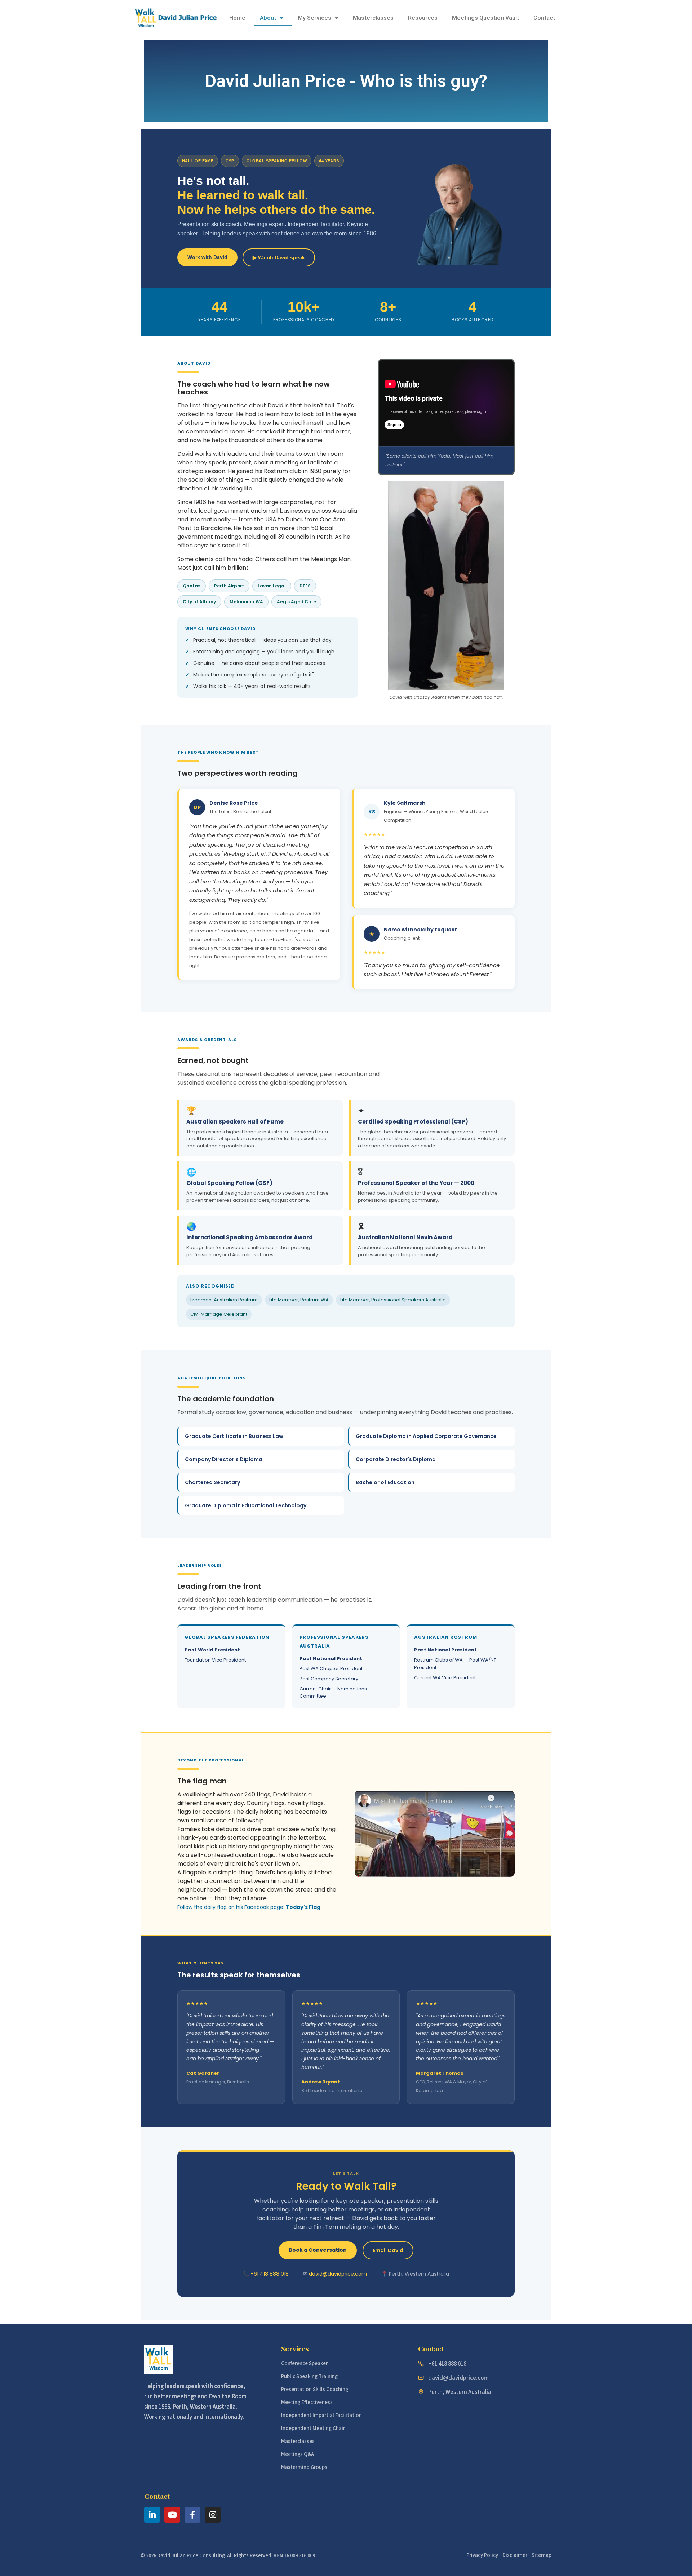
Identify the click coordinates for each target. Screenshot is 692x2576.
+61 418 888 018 (270, 2274)
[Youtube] (172, 2515)
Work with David (207, 257)
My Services (314, 18)
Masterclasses (373, 18)
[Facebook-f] (192, 2515)
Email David (388, 2250)
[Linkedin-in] (152, 2515)
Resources (423, 18)
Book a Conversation (318, 2250)
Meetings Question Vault (485, 18)
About (268, 18)
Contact (544, 18)
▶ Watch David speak (279, 257)
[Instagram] (213, 2515)
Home (237, 18)
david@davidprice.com (338, 2274)
